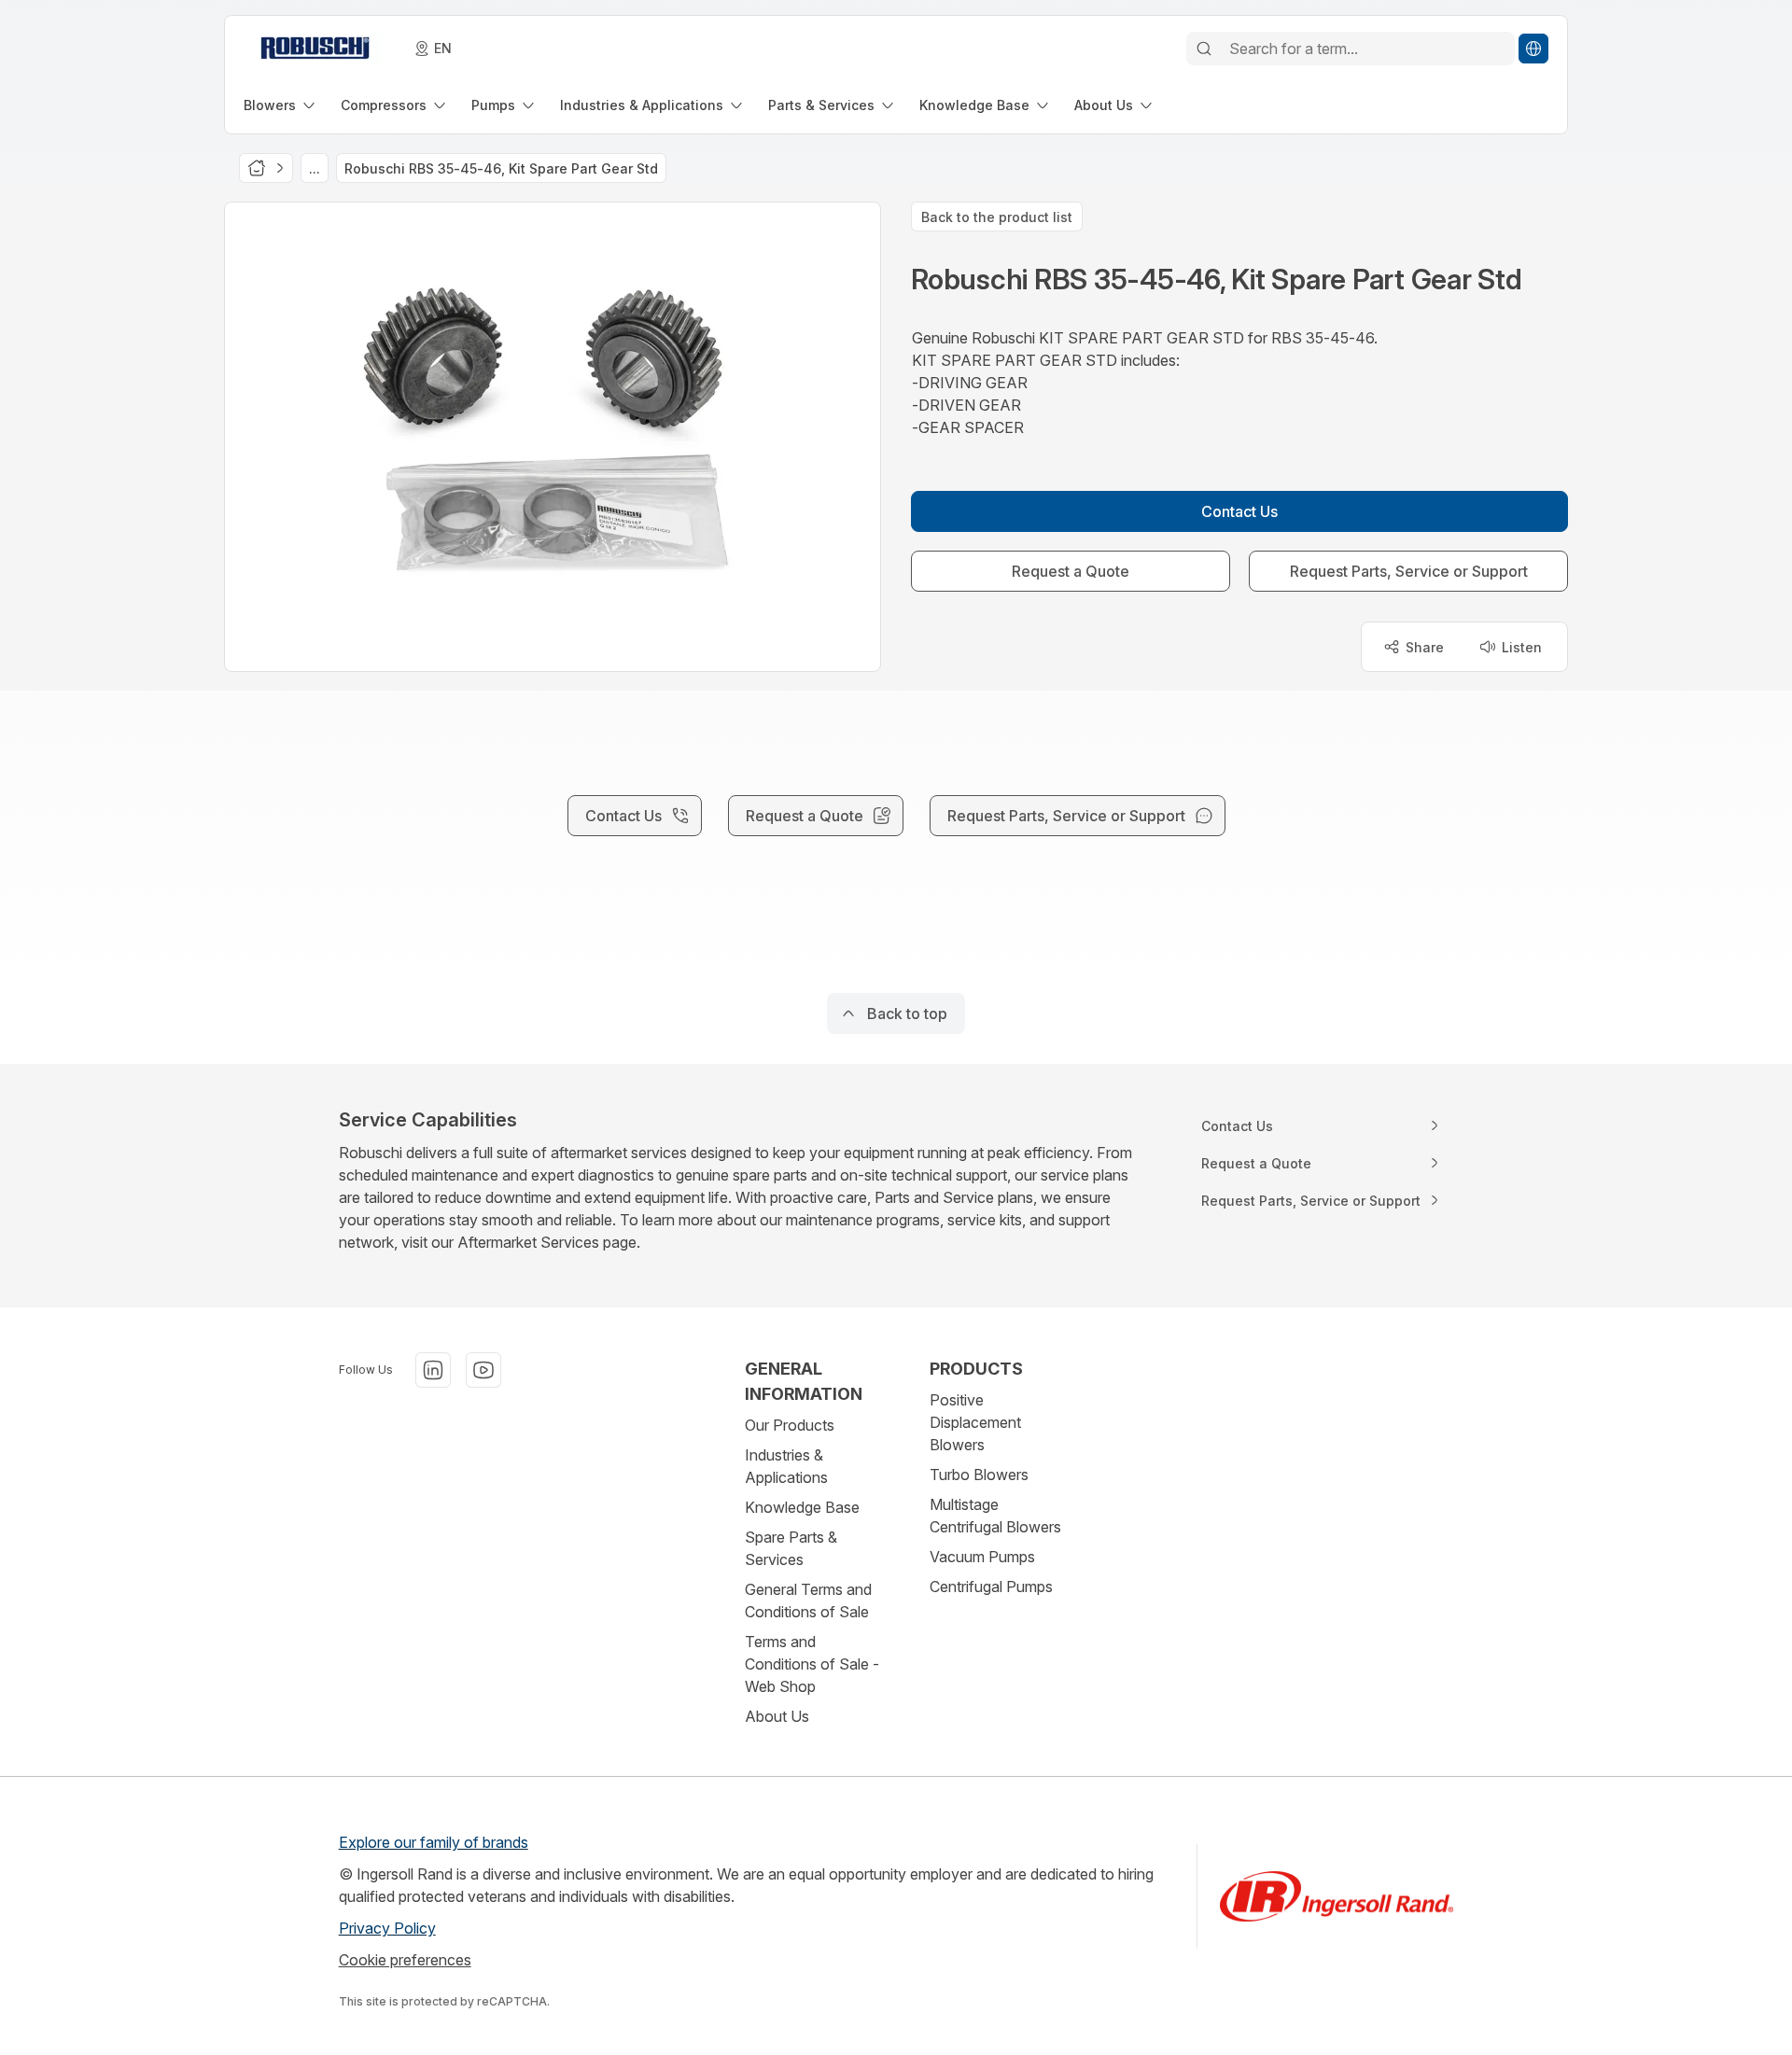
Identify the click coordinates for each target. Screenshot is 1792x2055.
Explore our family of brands (434, 1842)
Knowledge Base (802, 1507)
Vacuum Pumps (982, 1557)
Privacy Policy (387, 1928)
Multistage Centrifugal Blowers (995, 1516)
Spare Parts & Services (791, 1548)
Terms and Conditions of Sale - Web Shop (812, 1664)
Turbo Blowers (979, 1475)
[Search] (1204, 49)
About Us (777, 1716)
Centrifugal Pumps (991, 1587)
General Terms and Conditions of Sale (808, 1601)
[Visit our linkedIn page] (433, 1370)
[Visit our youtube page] (483, 1370)
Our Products (790, 1425)
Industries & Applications (786, 1466)
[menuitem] (281, 105)
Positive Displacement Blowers (975, 1422)
